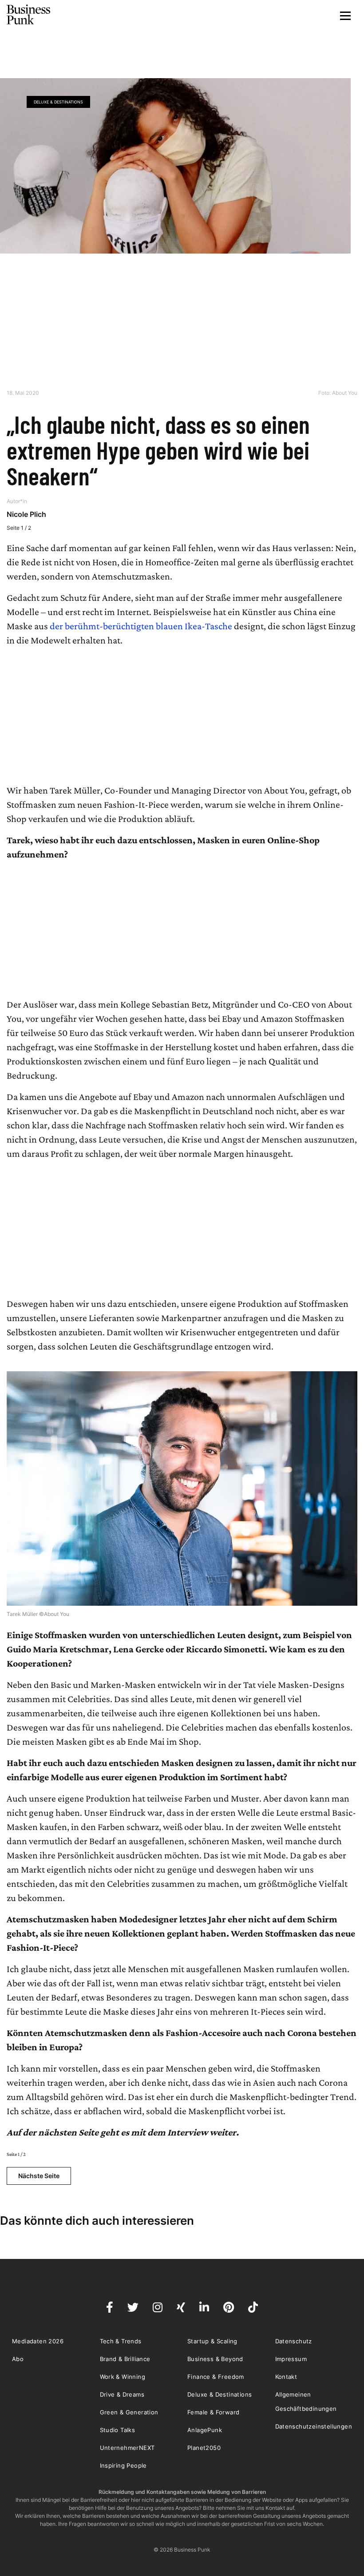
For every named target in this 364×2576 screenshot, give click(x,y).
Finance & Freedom (216, 2377)
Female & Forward (213, 2412)
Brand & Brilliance (125, 2359)
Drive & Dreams (122, 2394)
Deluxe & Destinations (58, 102)
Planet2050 (204, 2448)
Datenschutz (294, 2341)
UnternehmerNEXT (127, 2448)
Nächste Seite (39, 2176)
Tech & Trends (121, 2341)
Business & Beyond (215, 2359)
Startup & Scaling (212, 2341)
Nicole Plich (26, 514)
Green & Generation (129, 2412)
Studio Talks (118, 2430)
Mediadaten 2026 (38, 2341)
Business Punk (29, 15)
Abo (18, 2359)
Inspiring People (123, 2465)
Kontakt (286, 2377)
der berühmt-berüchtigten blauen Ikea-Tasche (140, 626)
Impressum (291, 2359)
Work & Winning (123, 2377)
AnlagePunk (205, 2430)
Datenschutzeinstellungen (314, 2426)
